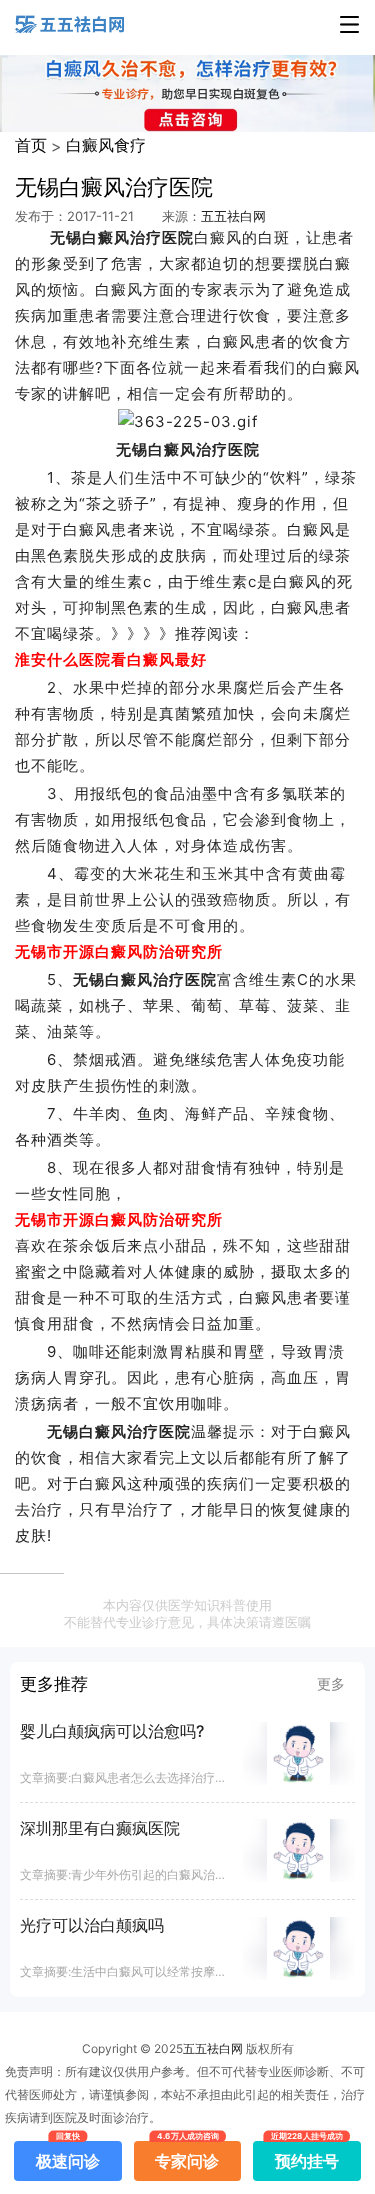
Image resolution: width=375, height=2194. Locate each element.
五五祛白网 (233, 216)
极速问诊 (68, 2156)
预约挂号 (307, 2156)
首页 (31, 145)
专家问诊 (187, 2156)
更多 (331, 1683)
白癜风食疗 (106, 145)
